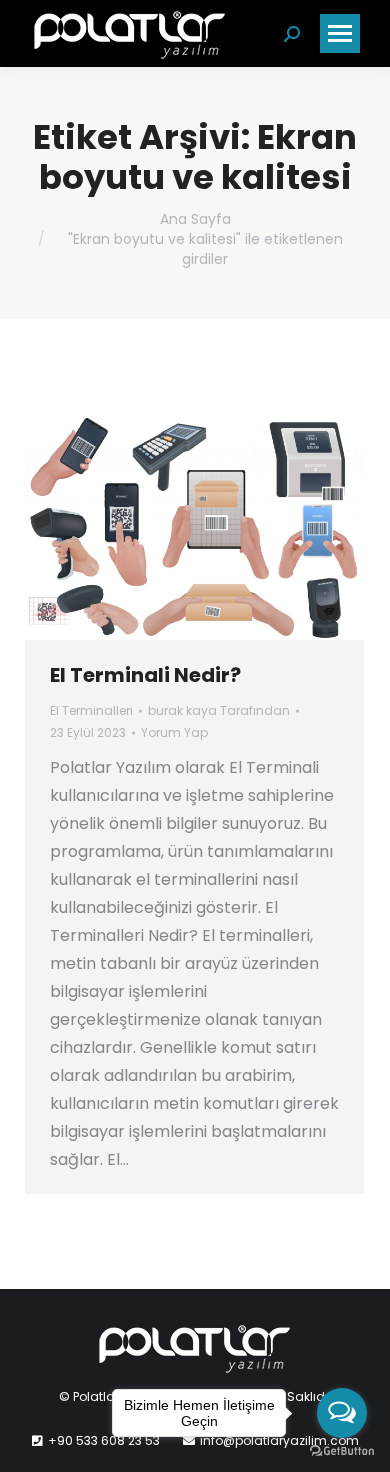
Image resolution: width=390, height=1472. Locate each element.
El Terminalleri (91, 710)
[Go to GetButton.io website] (342, 1451)
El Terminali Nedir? (145, 675)
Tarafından (219, 710)
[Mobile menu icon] (340, 33)
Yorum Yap (174, 732)
